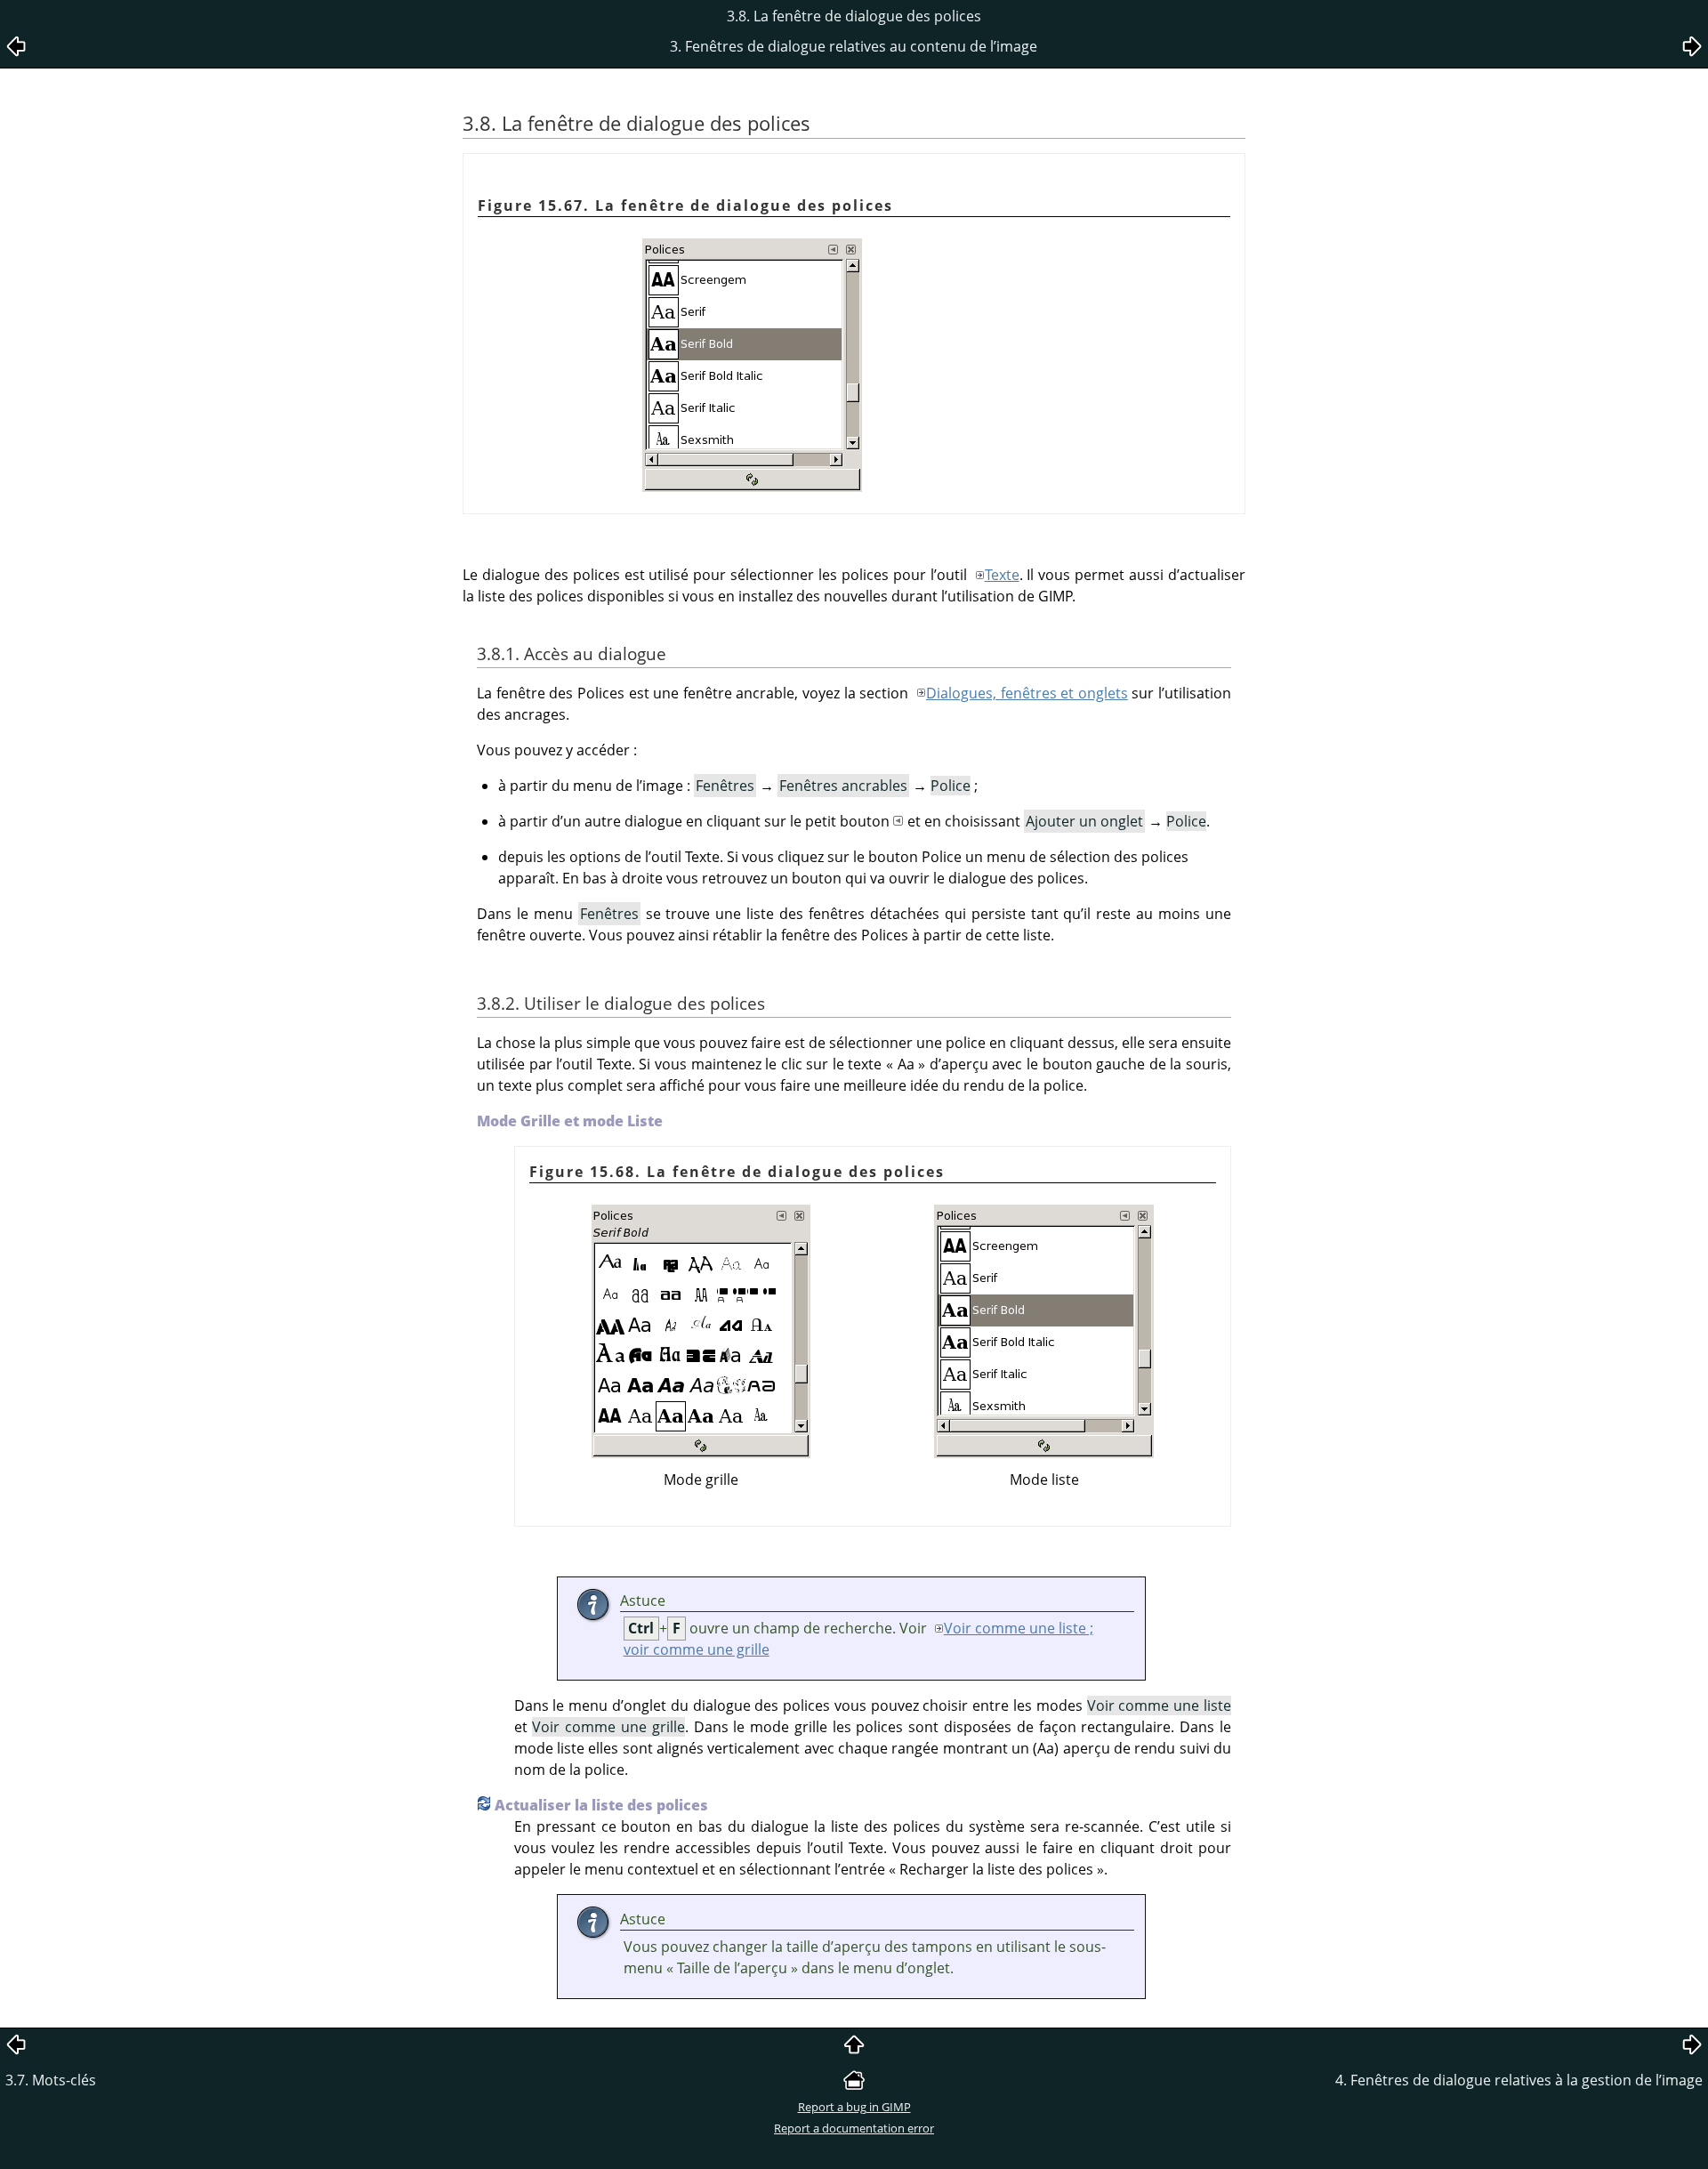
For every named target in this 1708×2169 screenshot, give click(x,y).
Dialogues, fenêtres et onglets (1027, 693)
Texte (1002, 575)
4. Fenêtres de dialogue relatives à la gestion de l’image (1519, 2080)
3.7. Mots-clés (51, 2080)
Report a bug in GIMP (854, 2107)
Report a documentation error (854, 2128)
